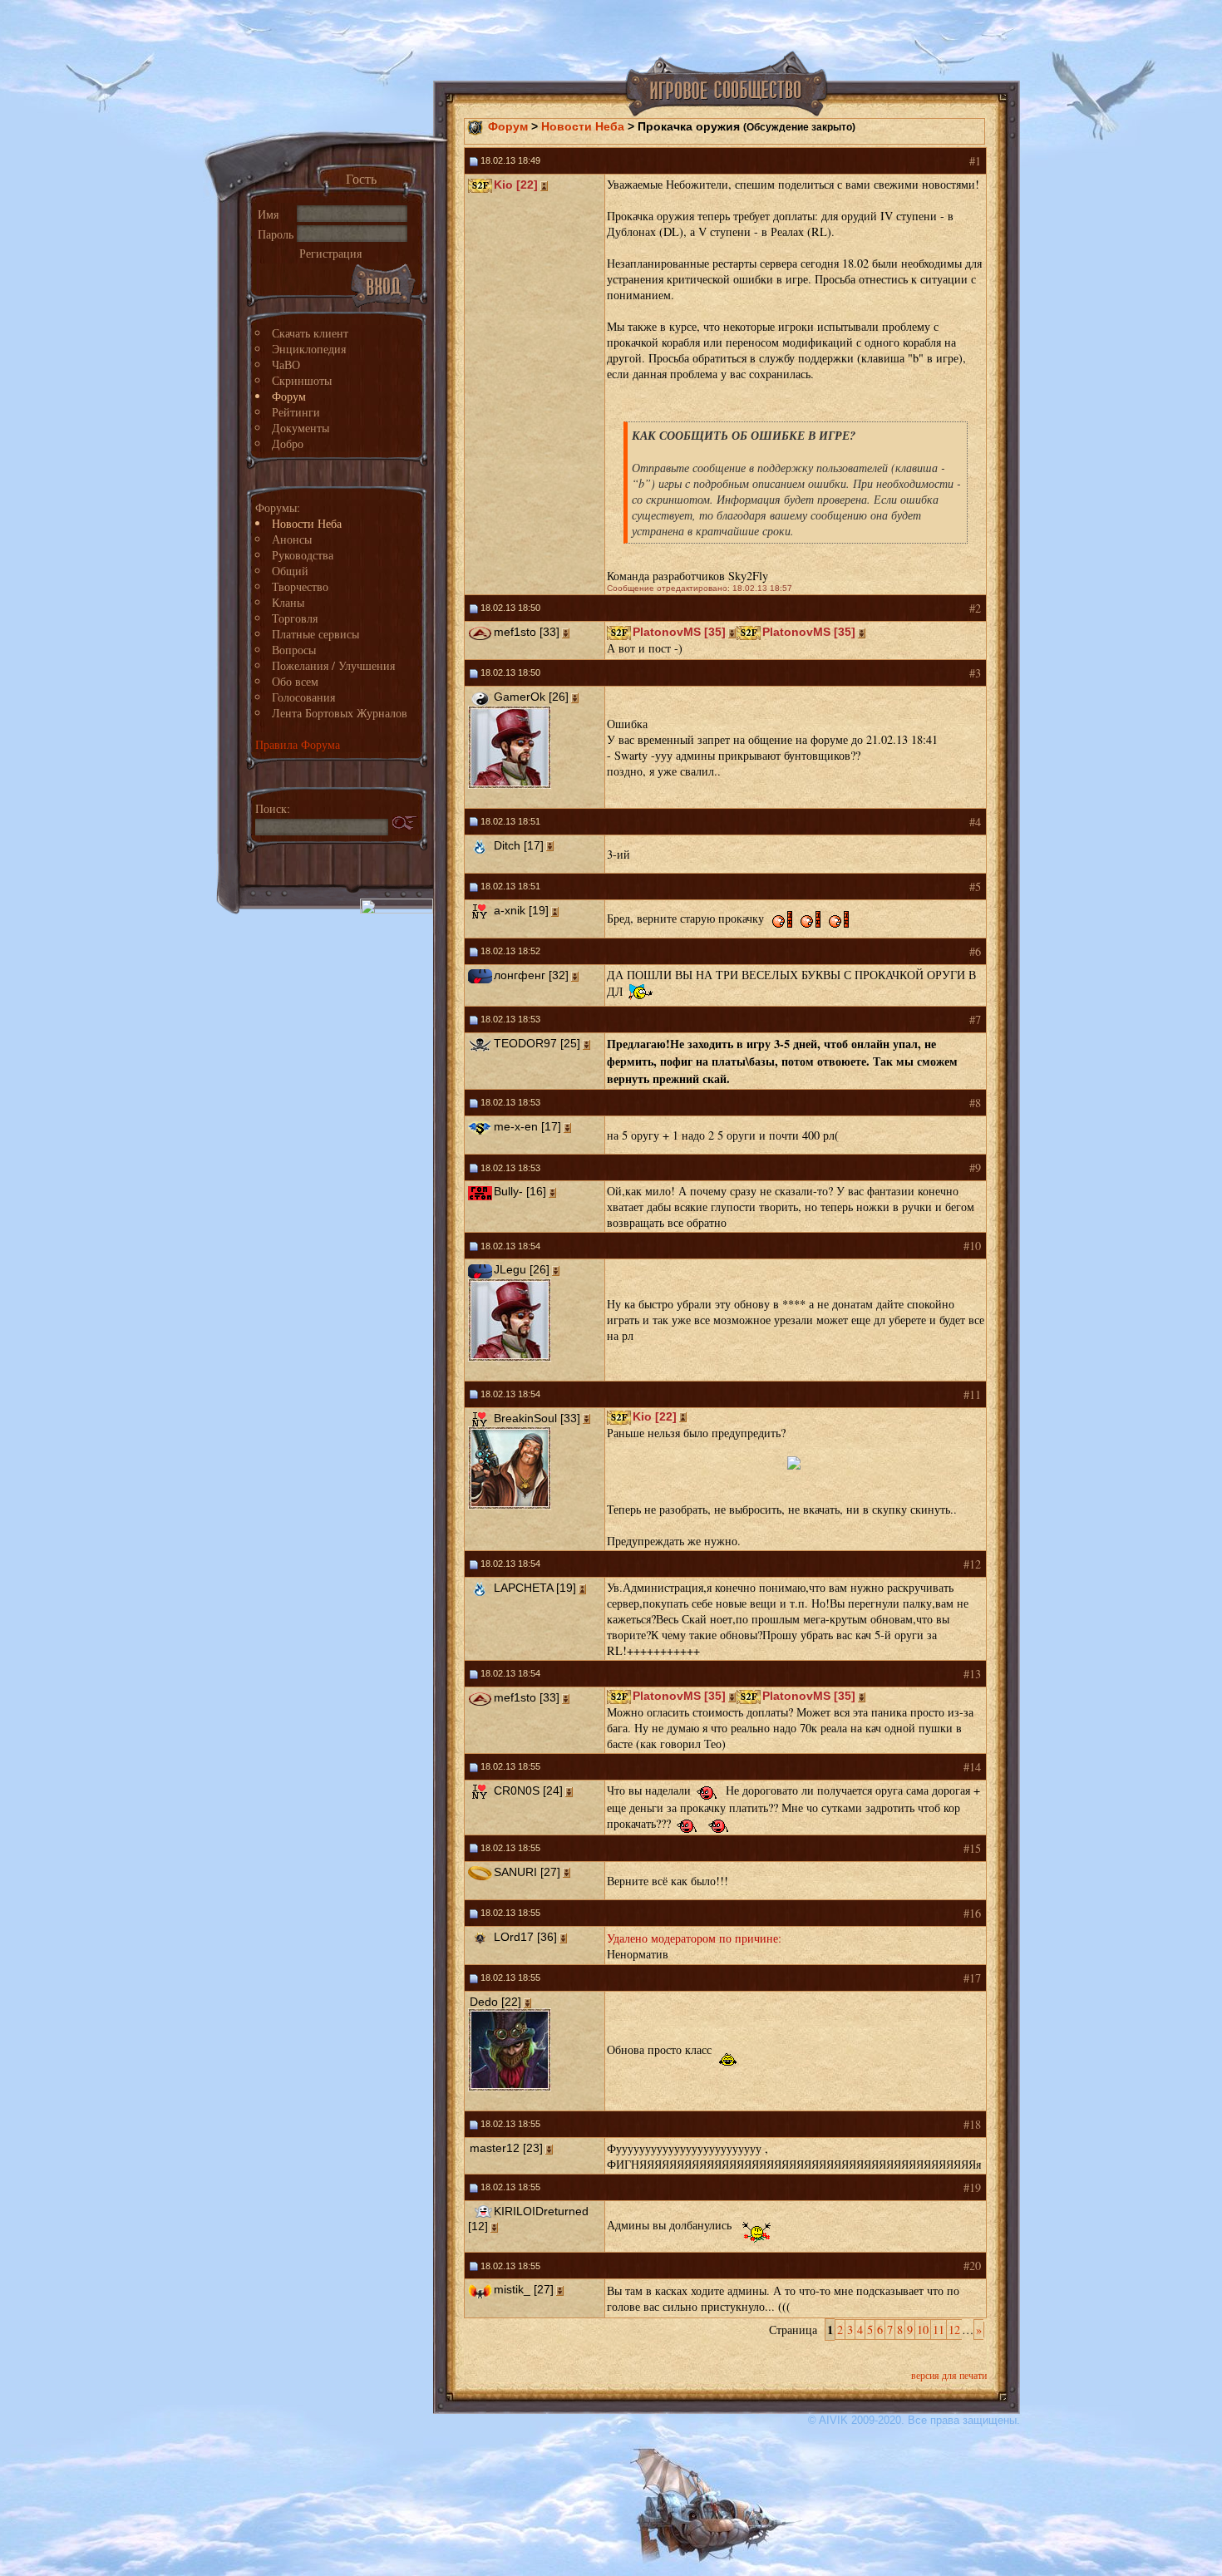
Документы (301, 428)
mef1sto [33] (527, 632)
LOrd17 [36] (525, 1937)
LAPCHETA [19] (535, 1588)
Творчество (300, 586)
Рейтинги (296, 412)
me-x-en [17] (527, 1126)
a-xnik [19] (521, 910)
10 (923, 2330)
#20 (972, 2266)
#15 (972, 1848)
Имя (268, 214)
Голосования (303, 697)
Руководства (303, 555)
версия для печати (949, 2375)
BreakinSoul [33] (537, 1418)
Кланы (288, 602)
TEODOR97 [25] (537, 1043)
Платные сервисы (315, 634)
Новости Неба (307, 523)
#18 (972, 2124)
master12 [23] (506, 2148)
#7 (975, 1020)
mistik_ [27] (524, 2289)
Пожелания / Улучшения (333, 665)
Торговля (295, 618)
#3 (975, 673)
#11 (972, 1394)
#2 (975, 608)
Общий (290, 571)
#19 (972, 2187)
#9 (975, 1167)
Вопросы (294, 650)
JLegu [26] (522, 1269)
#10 (972, 1246)
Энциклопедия (309, 349)
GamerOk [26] (531, 697)
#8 (975, 1103)
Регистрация (330, 253)
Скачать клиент (310, 333)
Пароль (276, 234)
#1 (975, 161)
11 (939, 2330)
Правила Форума (298, 744)
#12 (972, 1564)
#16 (972, 1913)
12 (954, 2330)
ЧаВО (286, 364)
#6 (975, 951)
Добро (288, 443)
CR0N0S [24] (528, 1790)
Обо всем (295, 681)
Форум (289, 396)
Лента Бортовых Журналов (340, 713)
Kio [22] (516, 185)
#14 (972, 1767)
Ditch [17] (519, 845)
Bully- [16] (520, 1191)
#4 (975, 822)
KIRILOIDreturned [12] (528, 2219)
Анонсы (292, 539)
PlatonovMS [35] (679, 632)
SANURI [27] (527, 1872)
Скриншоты (302, 380)
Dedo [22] (495, 2002)
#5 (975, 887)
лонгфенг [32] (531, 975)
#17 (972, 1978)
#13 (972, 1674)
